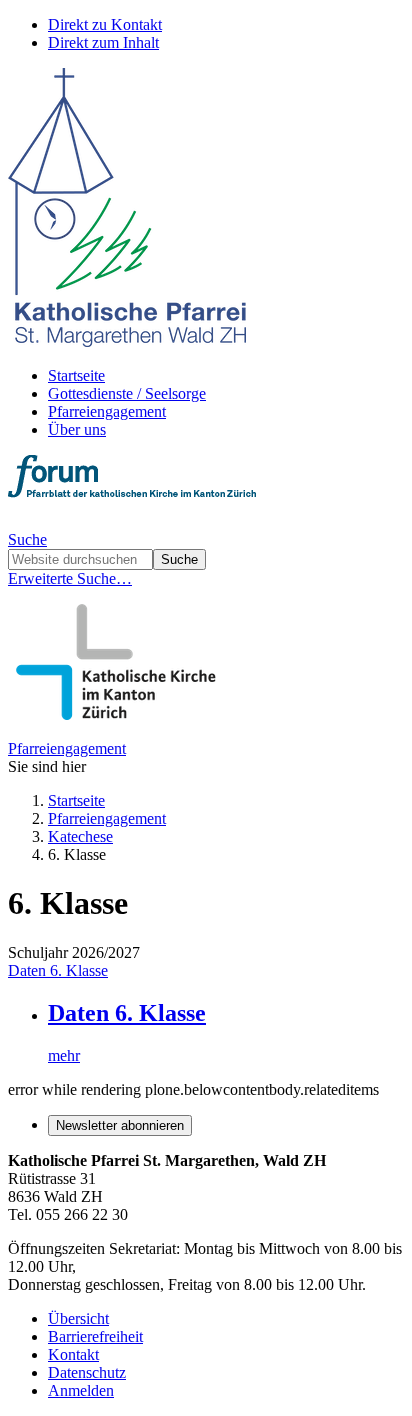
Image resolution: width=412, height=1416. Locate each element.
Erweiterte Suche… (70, 578)
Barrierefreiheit (95, 1336)
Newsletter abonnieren (120, 1125)
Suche (27, 539)
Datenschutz (87, 1372)
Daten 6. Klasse (58, 970)
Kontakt (73, 1354)
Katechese (80, 836)
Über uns (77, 429)
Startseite (76, 375)
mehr (64, 1055)
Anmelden (81, 1390)
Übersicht (78, 1318)
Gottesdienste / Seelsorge (127, 393)
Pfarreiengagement (107, 411)
